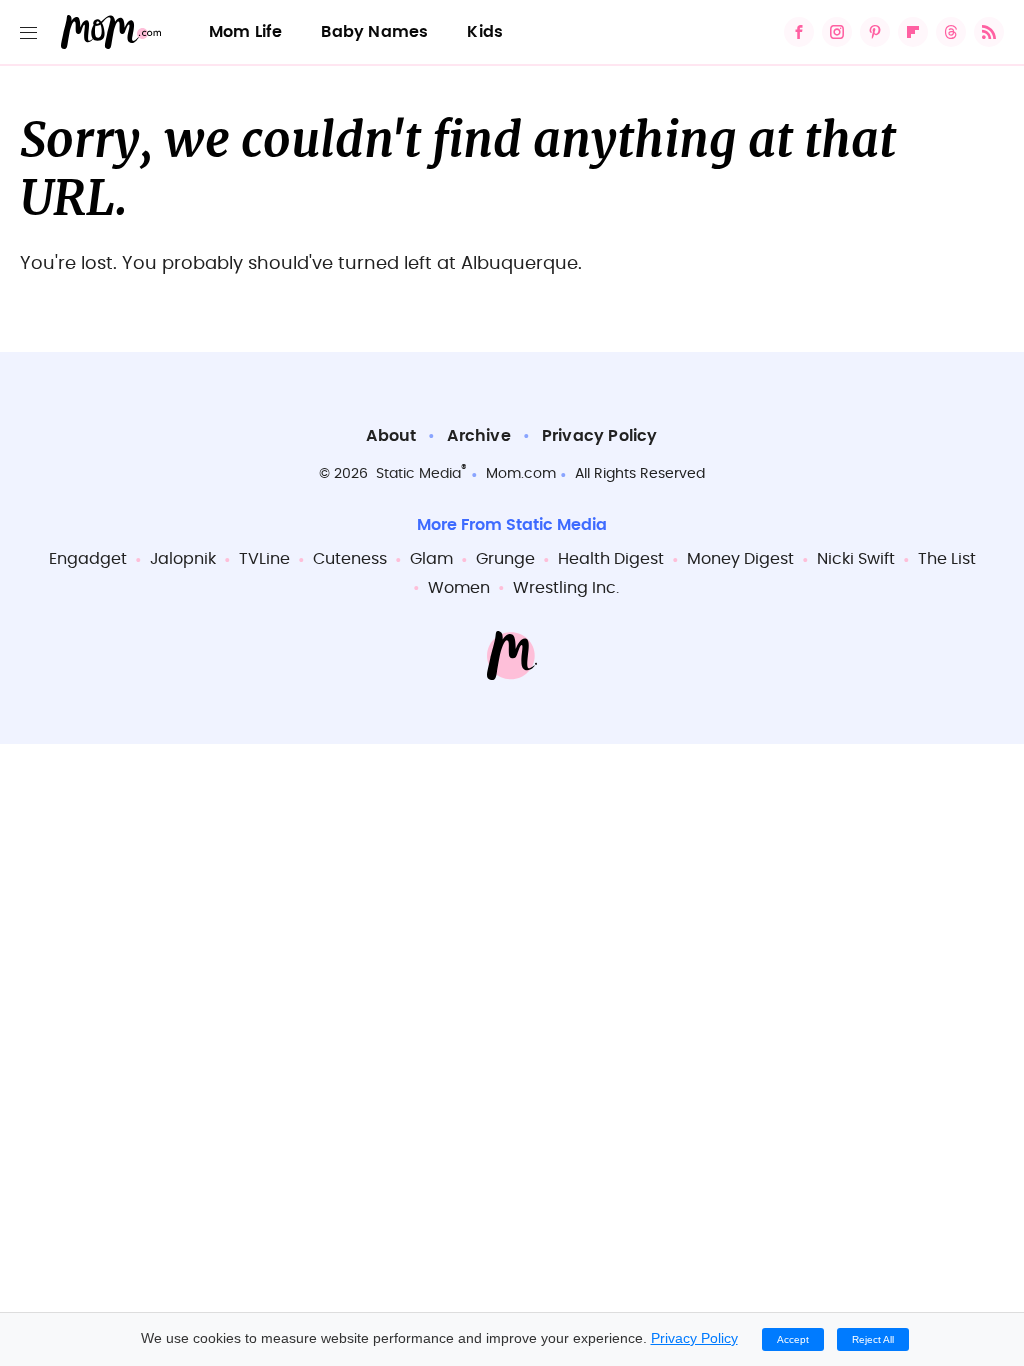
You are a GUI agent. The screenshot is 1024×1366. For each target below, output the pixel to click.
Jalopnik (183, 559)
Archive (478, 436)
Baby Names (374, 32)
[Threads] (951, 32)
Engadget (88, 559)
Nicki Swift (856, 559)
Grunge (505, 559)
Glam (431, 559)
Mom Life (246, 32)
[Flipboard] (913, 32)
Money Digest (740, 559)
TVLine (264, 559)
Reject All (873, 1339)
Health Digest (611, 559)
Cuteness (350, 559)
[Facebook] (799, 32)
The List (947, 559)
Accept (793, 1339)
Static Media (418, 474)
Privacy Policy (600, 436)
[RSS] (989, 32)
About (391, 436)
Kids (485, 32)
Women (459, 588)
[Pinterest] (875, 32)
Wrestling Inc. (566, 588)
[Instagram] (837, 32)
